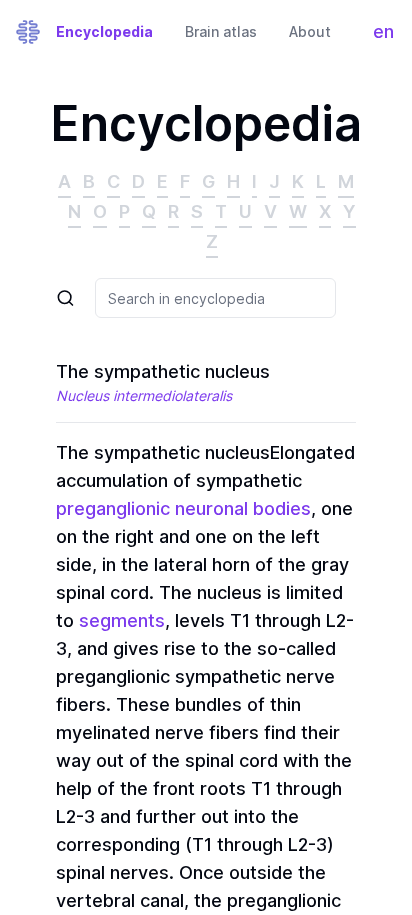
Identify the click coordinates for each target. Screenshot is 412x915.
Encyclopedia (104, 31)
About (310, 31)
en (388, 36)
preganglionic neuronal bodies (183, 508)
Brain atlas (221, 31)
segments (122, 620)
